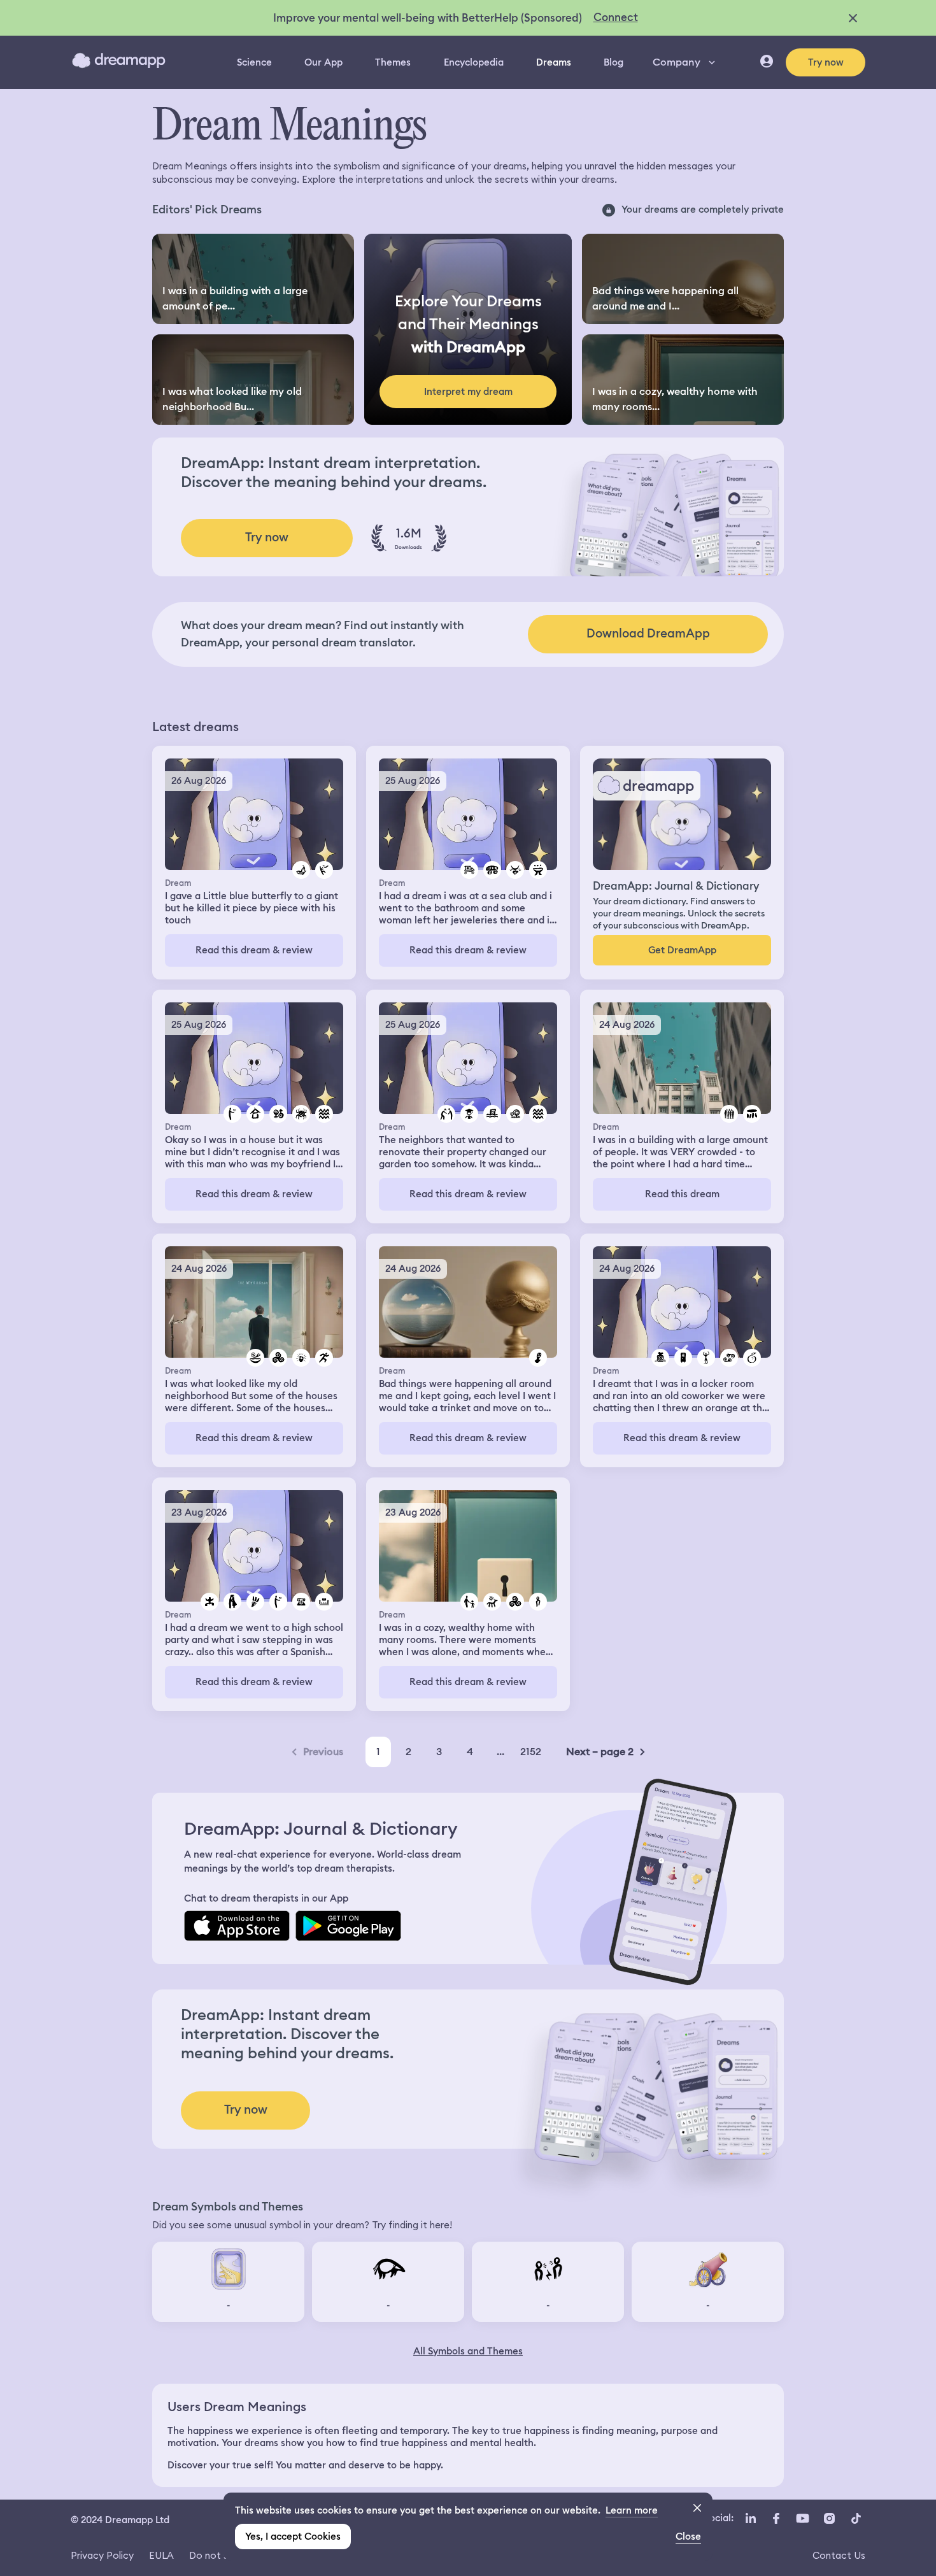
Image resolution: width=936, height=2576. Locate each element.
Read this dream (682, 1194)
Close (688, 2537)
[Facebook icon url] (776, 2519)
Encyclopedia (474, 62)
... (500, 1752)
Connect (616, 17)
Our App (323, 62)
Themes (393, 62)
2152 (531, 1752)
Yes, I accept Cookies (293, 2537)
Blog (613, 62)
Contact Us (839, 2555)
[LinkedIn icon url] (751, 2519)
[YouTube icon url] (802, 2519)
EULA (161, 2555)
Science (254, 62)
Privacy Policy (102, 2555)
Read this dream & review (254, 950)
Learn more (632, 2510)
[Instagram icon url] (829, 2519)
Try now (826, 62)
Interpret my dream (468, 392)
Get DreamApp (682, 950)
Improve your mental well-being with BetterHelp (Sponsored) (428, 18)
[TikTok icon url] (856, 2519)
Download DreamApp (648, 633)
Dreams (554, 62)
